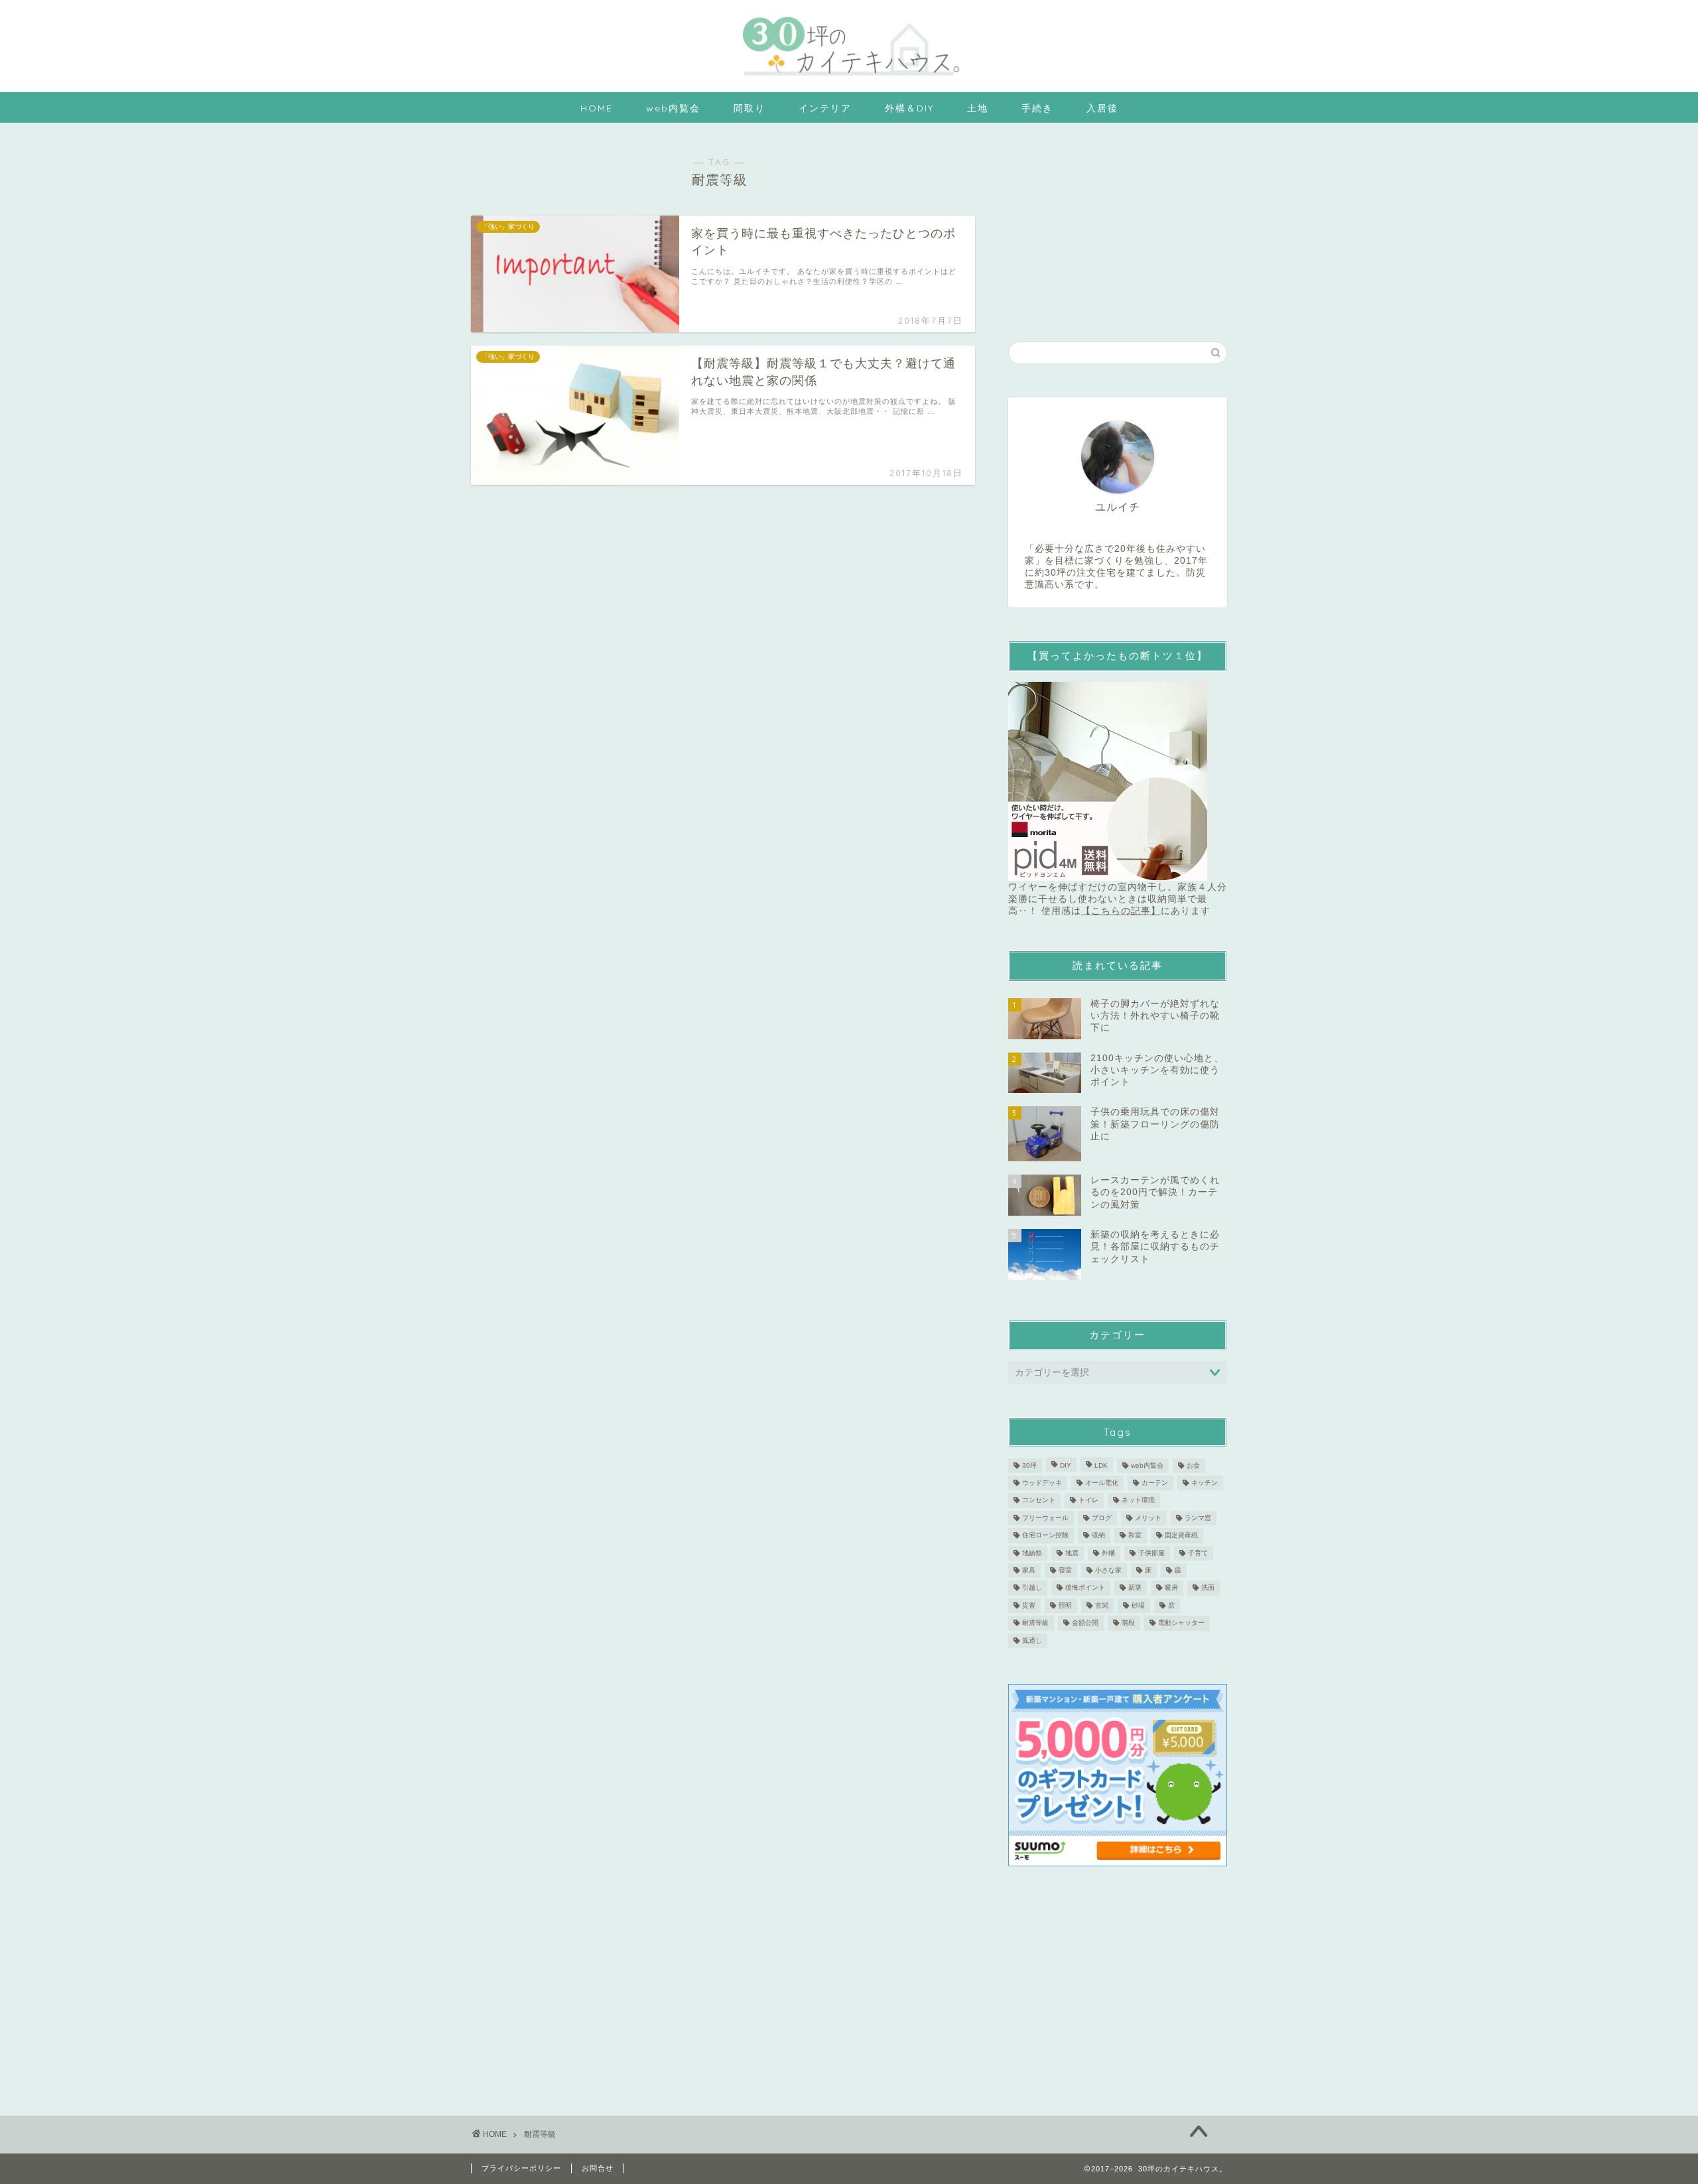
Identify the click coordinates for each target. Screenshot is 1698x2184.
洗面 (1208, 1588)
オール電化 (1102, 1483)
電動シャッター (1181, 1623)
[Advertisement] (1118, 225)
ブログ (1102, 1518)
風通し (1032, 1640)
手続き (1037, 108)
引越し (1032, 1588)
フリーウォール (1045, 1518)
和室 (1135, 1536)
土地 (978, 108)
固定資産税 (1181, 1536)
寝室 (1065, 1570)
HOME (597, 108)
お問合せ (598, 2168)
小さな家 (1108, 1570)
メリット (1148, 1518)
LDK (1101, 1465)
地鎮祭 (1032, 1553)
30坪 (1029, 1465)
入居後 (1102, 108)
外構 (1108, 1553)
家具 (1029, 1570)
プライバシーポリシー (521, 2168)
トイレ (1088, 1501)
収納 (1098, 1536)
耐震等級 (1035, 1623)
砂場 (1138, 1605)
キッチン (1205, 1483)
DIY (1066, 1465)
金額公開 (1085, 1623)
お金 (1193, 1465)
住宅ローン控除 (1045, 1536)
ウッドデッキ (1042, 1483)
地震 (1072, 1553)
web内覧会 (673, 108)
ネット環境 (1138, 1501)
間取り (750, 108)
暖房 (1171, 1588)
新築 (1135, 1588)
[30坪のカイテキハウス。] (849, 79)
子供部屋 (1151, 1553)
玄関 (1102, 1605)
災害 (1029, 1605)
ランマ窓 (1198, 1518)
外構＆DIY (909, 108)
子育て (1198, 1553)
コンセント (1039, 1501)
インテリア (825, 108)
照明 (1065, 1605)
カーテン (1155, 1483)
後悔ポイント (1085, 1588)
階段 (1128, 1623)
